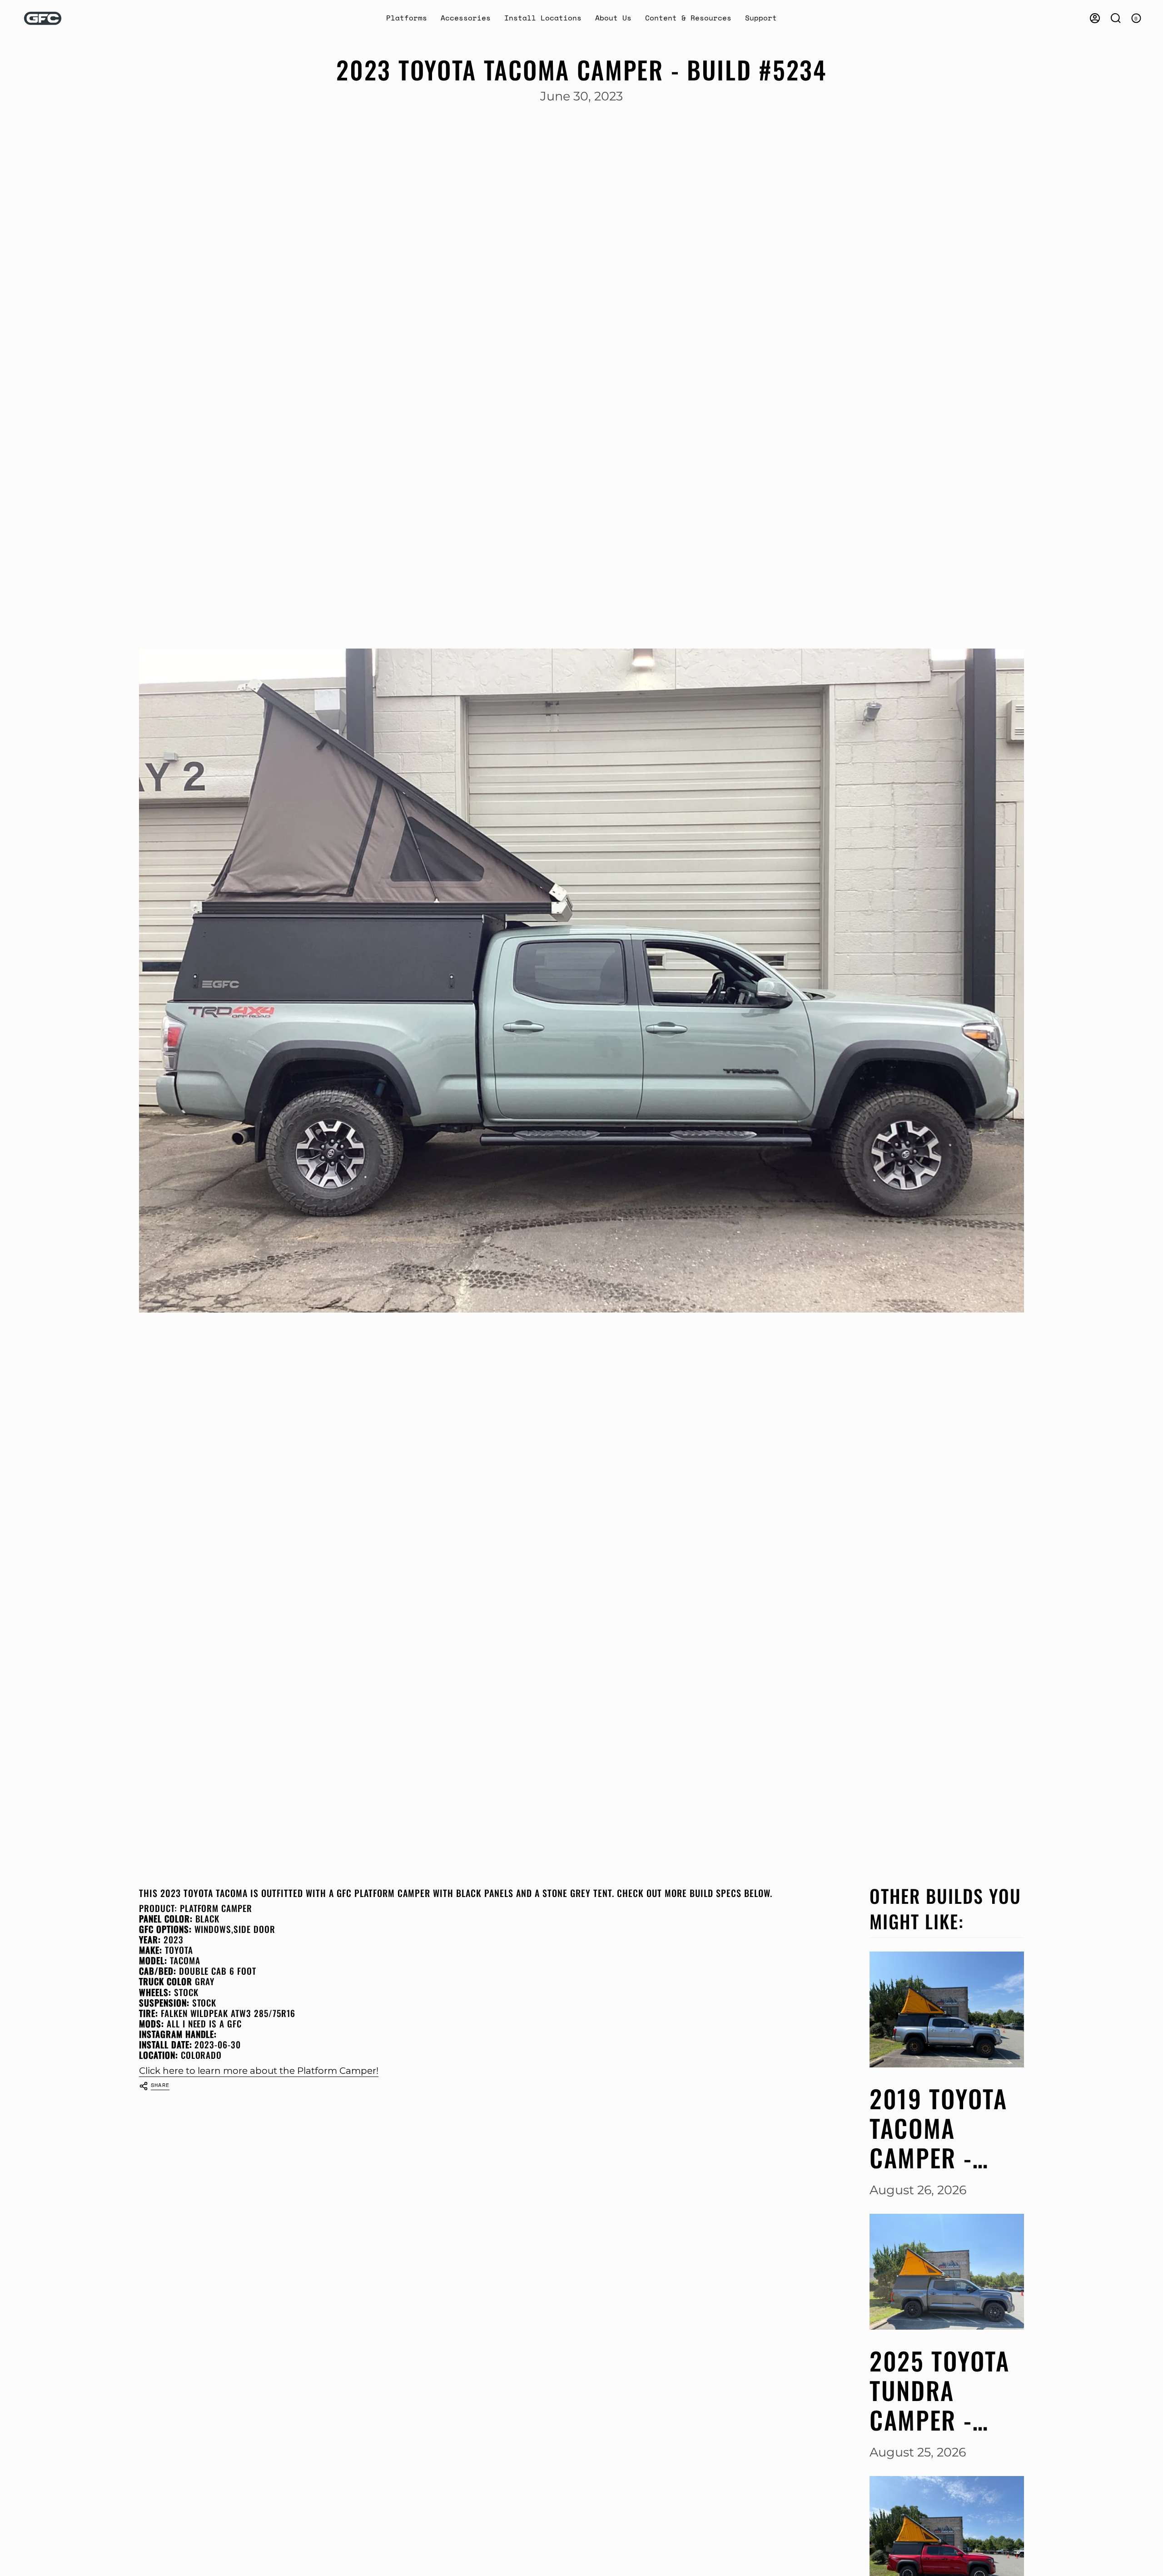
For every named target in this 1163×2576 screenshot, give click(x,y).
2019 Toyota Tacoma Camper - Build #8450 (940, 2128)
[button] (407, 18)
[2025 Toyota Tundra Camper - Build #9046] (947, 2272)
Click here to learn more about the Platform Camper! (259, 2070)
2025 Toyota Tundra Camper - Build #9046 (940, 2390)
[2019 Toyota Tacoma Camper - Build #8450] (947, 2009)
